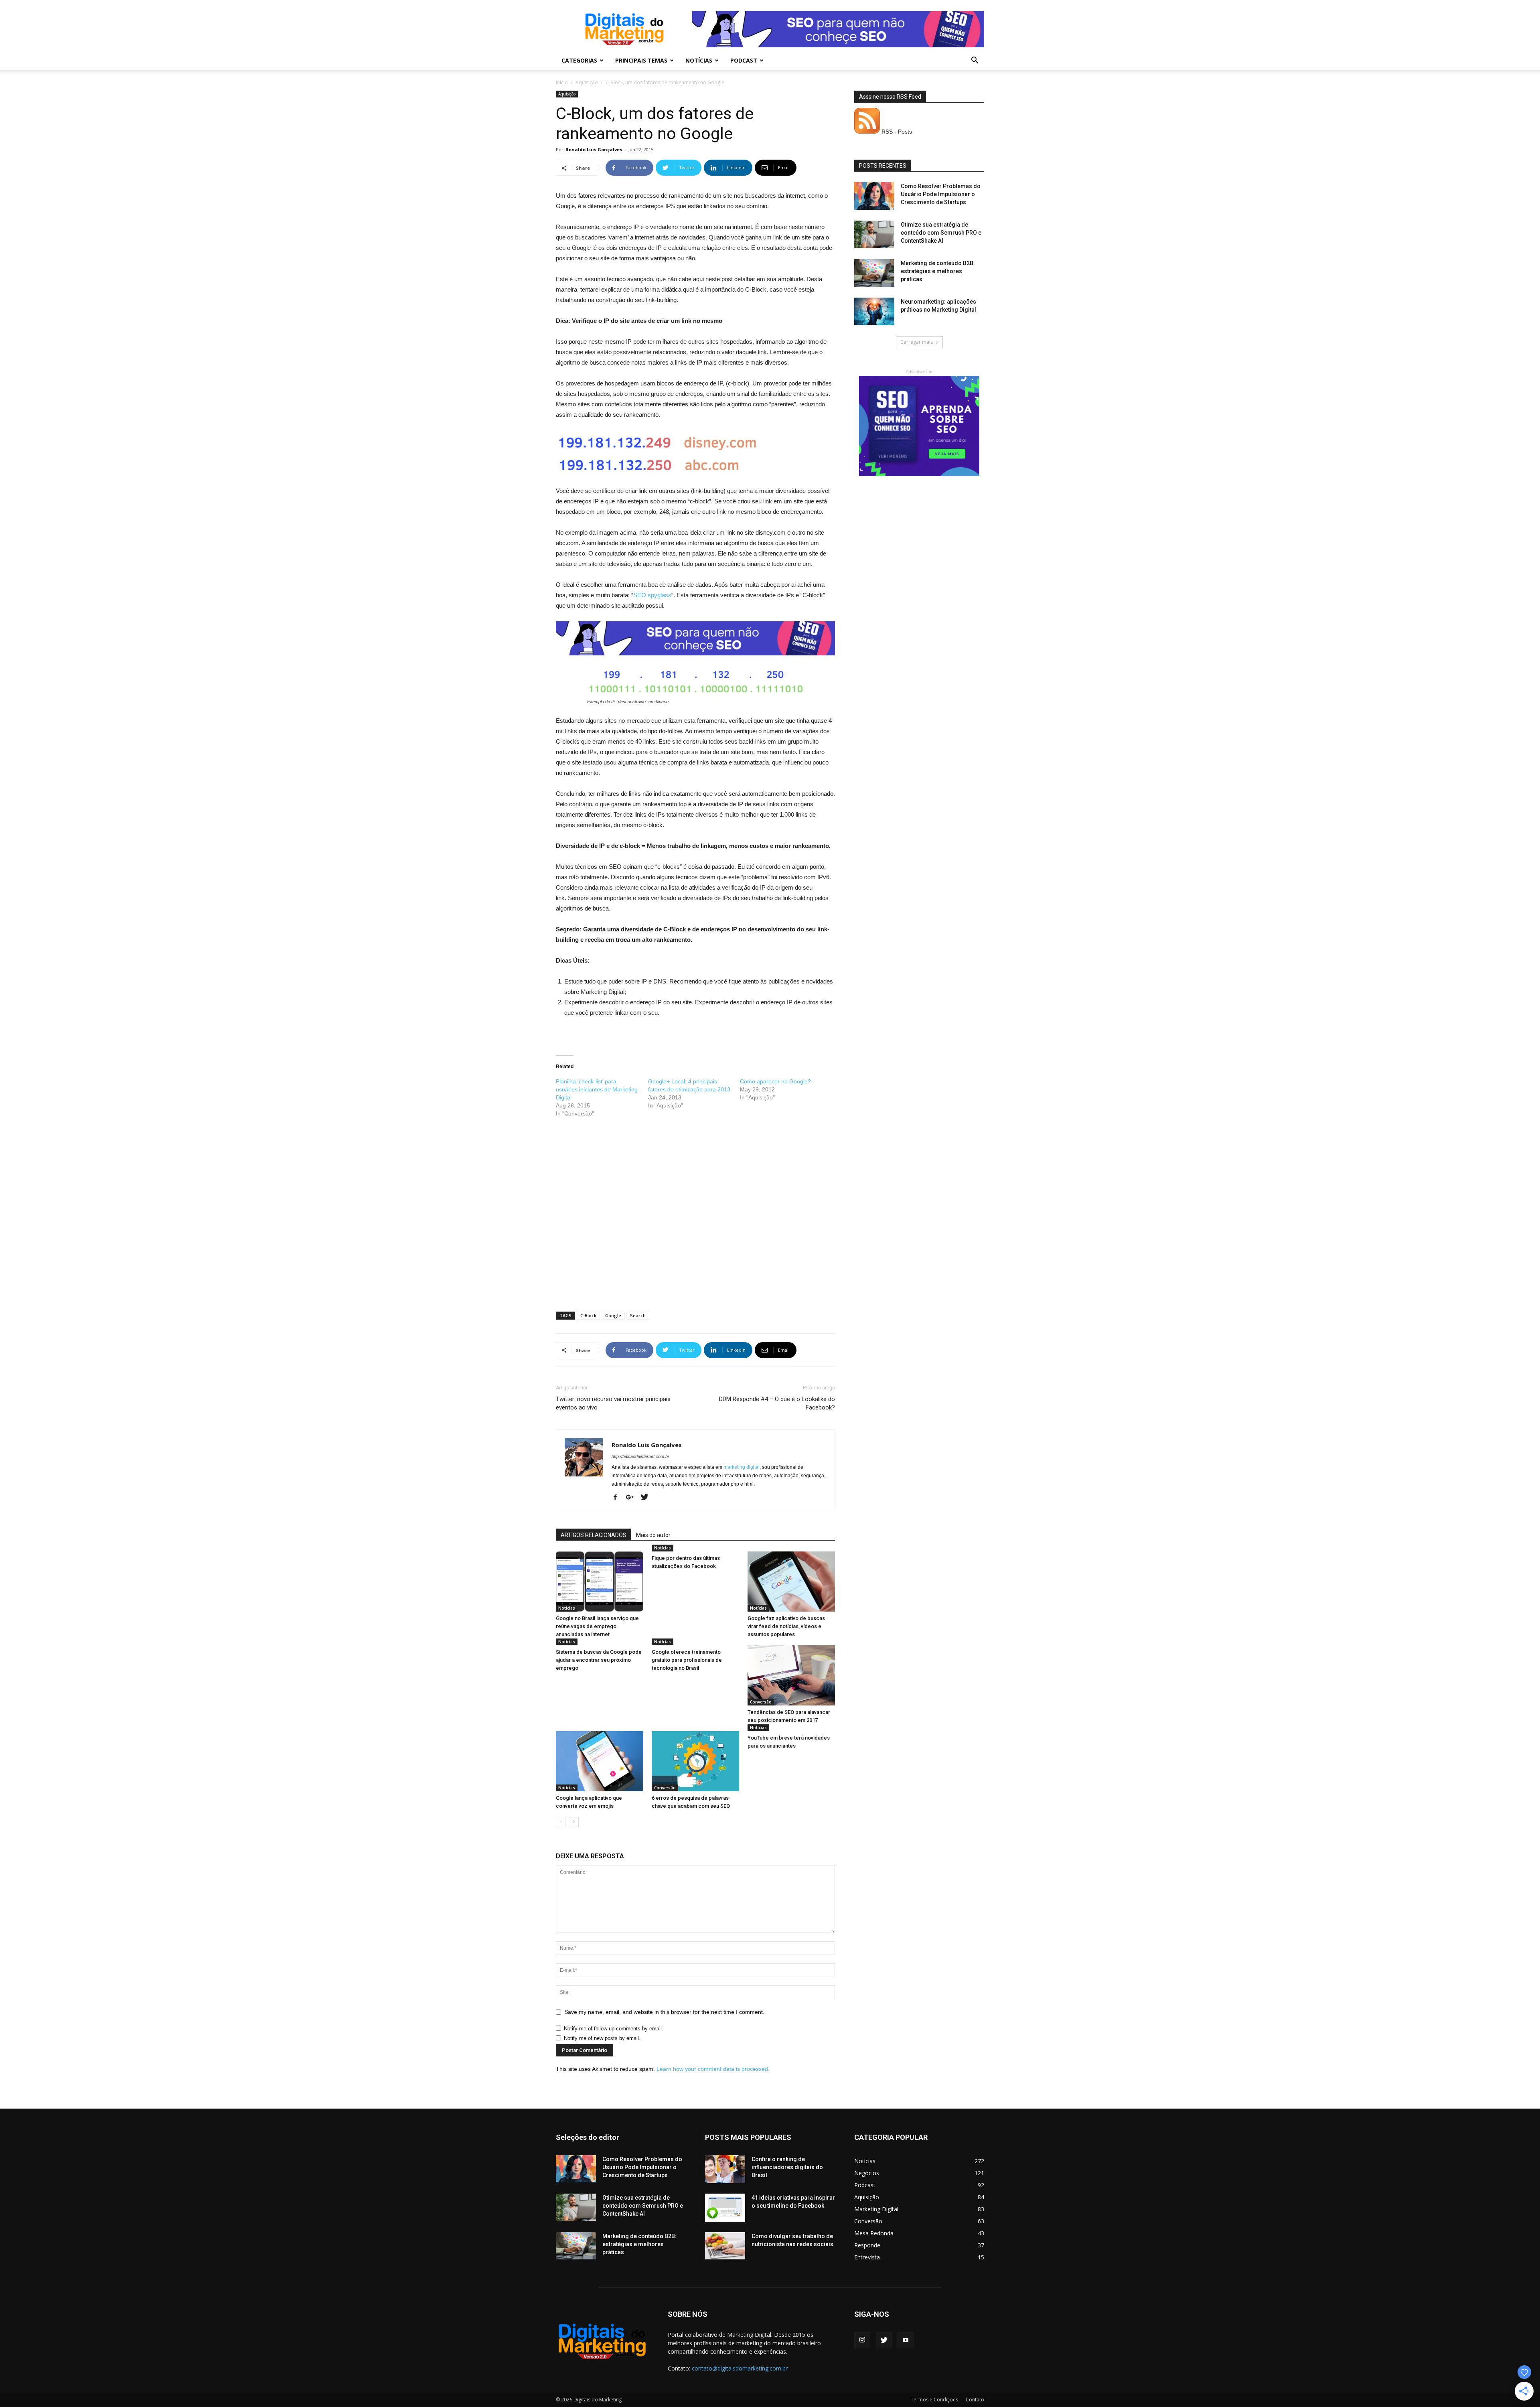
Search (638, 1315)
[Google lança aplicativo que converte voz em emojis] (600, 1761)
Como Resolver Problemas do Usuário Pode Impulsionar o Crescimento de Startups (941, 194)
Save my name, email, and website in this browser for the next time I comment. (664, 2012)
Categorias (579, 60)
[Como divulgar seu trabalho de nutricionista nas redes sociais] (725, 2246)
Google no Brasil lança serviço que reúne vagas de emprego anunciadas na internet (597, 1626)
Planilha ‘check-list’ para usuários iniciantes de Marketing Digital (597, 1089)
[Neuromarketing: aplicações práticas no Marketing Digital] (874, 311)
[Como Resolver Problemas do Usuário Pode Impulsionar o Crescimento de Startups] (874, 196)
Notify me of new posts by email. (602, 2038)
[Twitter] (647, 1498)
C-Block (588, 1315)
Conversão (761, 1702)
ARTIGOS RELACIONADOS (594, 1535)
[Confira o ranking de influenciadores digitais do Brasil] (725, 2169)
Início (562, 82)
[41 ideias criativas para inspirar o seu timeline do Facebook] (725, 2208)
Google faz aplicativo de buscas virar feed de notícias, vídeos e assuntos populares (786, 1626)
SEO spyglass (652, 595)
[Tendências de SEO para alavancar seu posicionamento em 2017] (791, 1675)
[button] (975, 61)
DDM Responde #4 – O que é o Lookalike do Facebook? (777, 1403)
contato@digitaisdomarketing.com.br (740, 2368)
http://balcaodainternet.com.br (640, 1456)
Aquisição (587, 82)
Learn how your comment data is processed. (713, 2069)
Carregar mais (917, 342)
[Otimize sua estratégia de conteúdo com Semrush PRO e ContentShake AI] (874, 234)
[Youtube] (906, 2340)
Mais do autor (653, 1535)
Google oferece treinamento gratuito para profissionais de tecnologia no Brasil (687, 1660)
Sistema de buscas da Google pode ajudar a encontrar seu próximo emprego (599, 1660)
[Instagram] (862, 2340)
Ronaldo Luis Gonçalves (594, 149)
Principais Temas (641, 60)
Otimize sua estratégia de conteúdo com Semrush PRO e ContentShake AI (941, 233)
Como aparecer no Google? (775, 1081)
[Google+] (633, 1498)
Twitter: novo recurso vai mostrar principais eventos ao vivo (613, 1403)
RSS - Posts (896, 132)
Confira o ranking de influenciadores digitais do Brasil (787, 2167)
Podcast (744, 60)
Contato (975, 2400)
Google (613, 1315)
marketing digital (742, 1467)
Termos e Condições (934, 2400)
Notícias (699, 60)
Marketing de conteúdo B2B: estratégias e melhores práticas (938, 271)
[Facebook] (618, 1498)
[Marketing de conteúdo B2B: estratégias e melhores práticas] (874, 273)
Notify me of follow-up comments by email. (614, 2029)
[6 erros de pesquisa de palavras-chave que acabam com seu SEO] (695, 1761)
